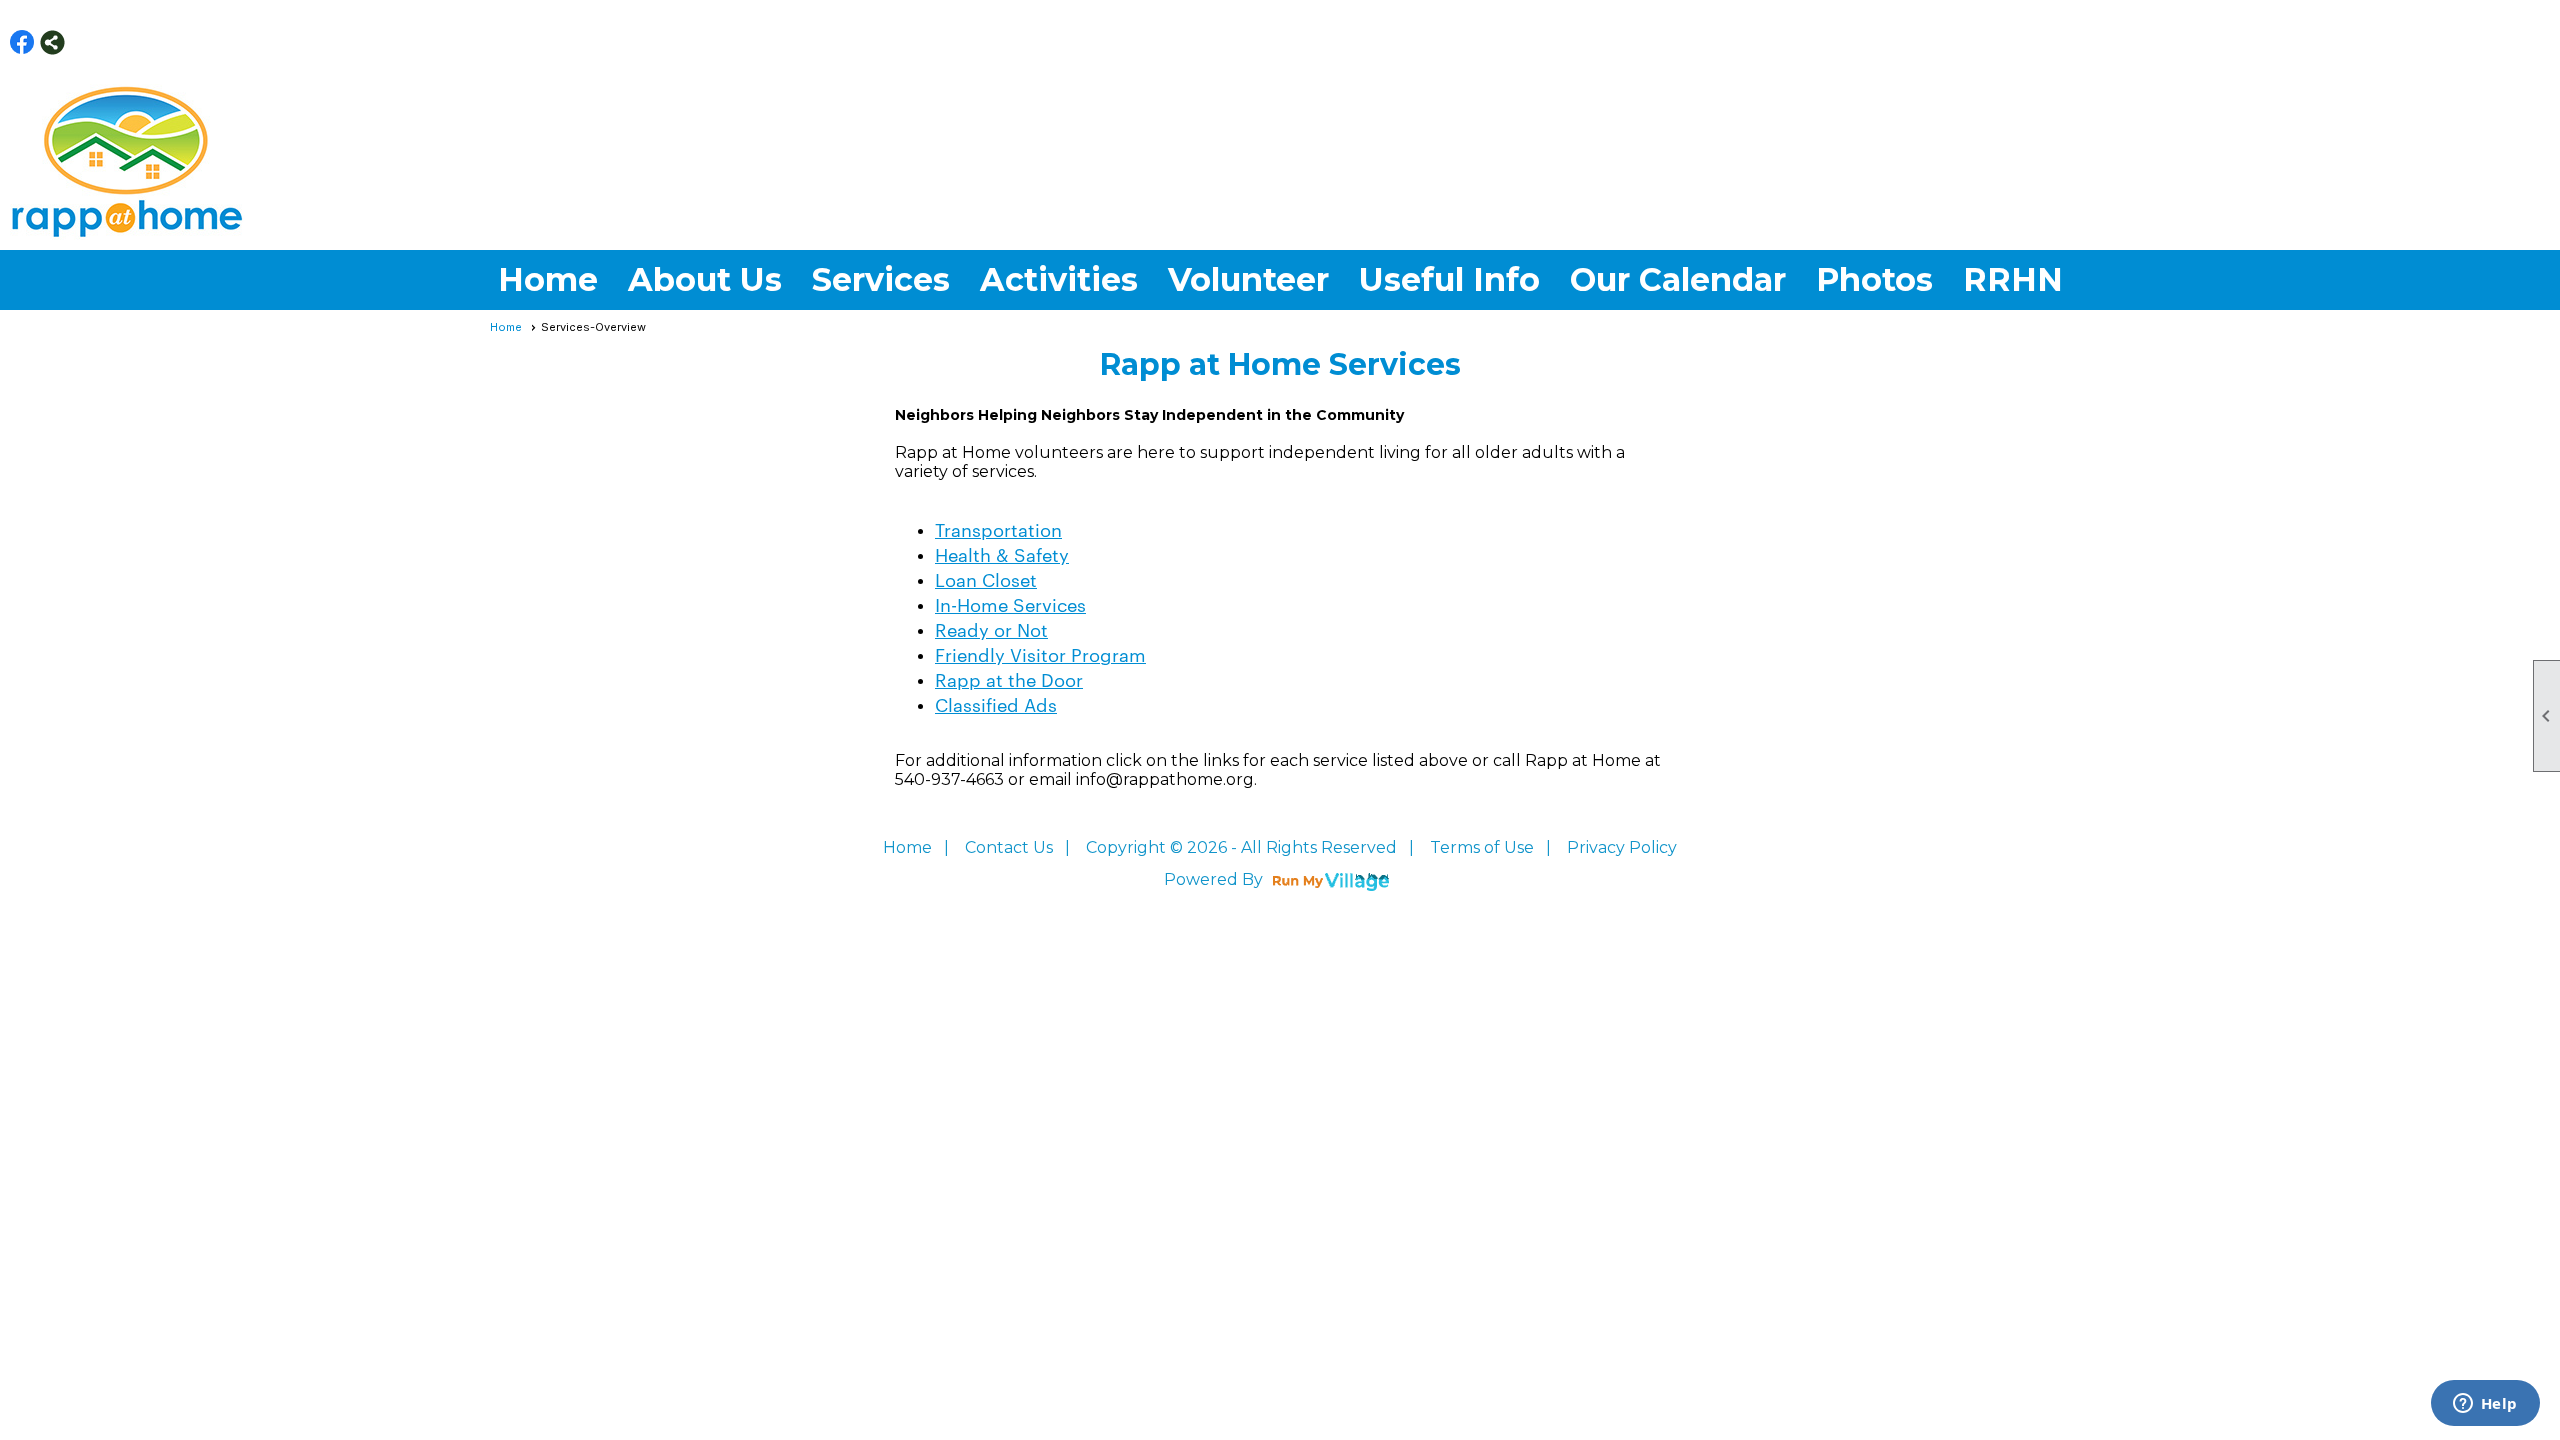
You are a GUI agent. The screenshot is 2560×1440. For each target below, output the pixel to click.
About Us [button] (705, 279)
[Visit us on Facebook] (22, 42)
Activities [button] (1059, 279)
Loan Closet (986, 578)
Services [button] (881, 279)
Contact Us (1009, 847)
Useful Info (1449, 279)
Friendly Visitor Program (1040, 653)
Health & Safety (1002, 553)
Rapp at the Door (1009, 678)
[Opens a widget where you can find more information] (2485, 1405)
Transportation (998, 528)
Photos (1874, 279)
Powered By (1215, 879)
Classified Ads (996, 703)
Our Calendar (1678, 279)
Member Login (2516, 42)
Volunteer (1248, 279)
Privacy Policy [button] (1622, 847)
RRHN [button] (2013, 279)
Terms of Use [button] (1482, 847)
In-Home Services (1010, 603)
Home (548, 279)
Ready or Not (991, 628)
